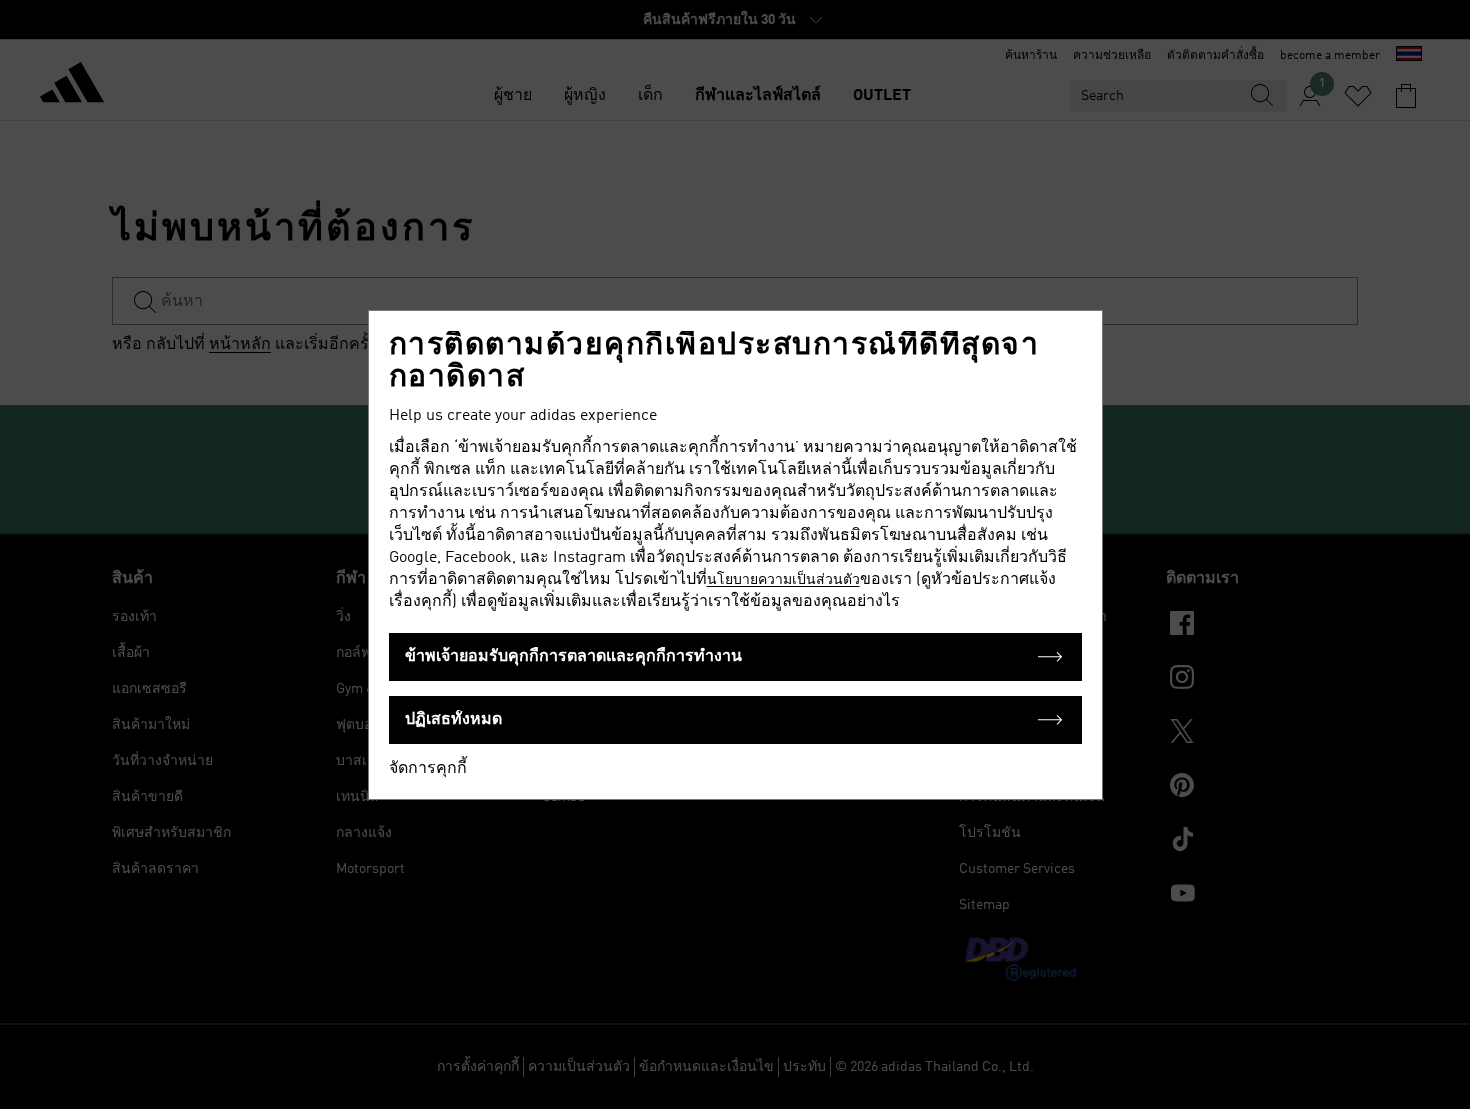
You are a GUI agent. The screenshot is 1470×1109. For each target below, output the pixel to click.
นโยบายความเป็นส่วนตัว (783, 580)
